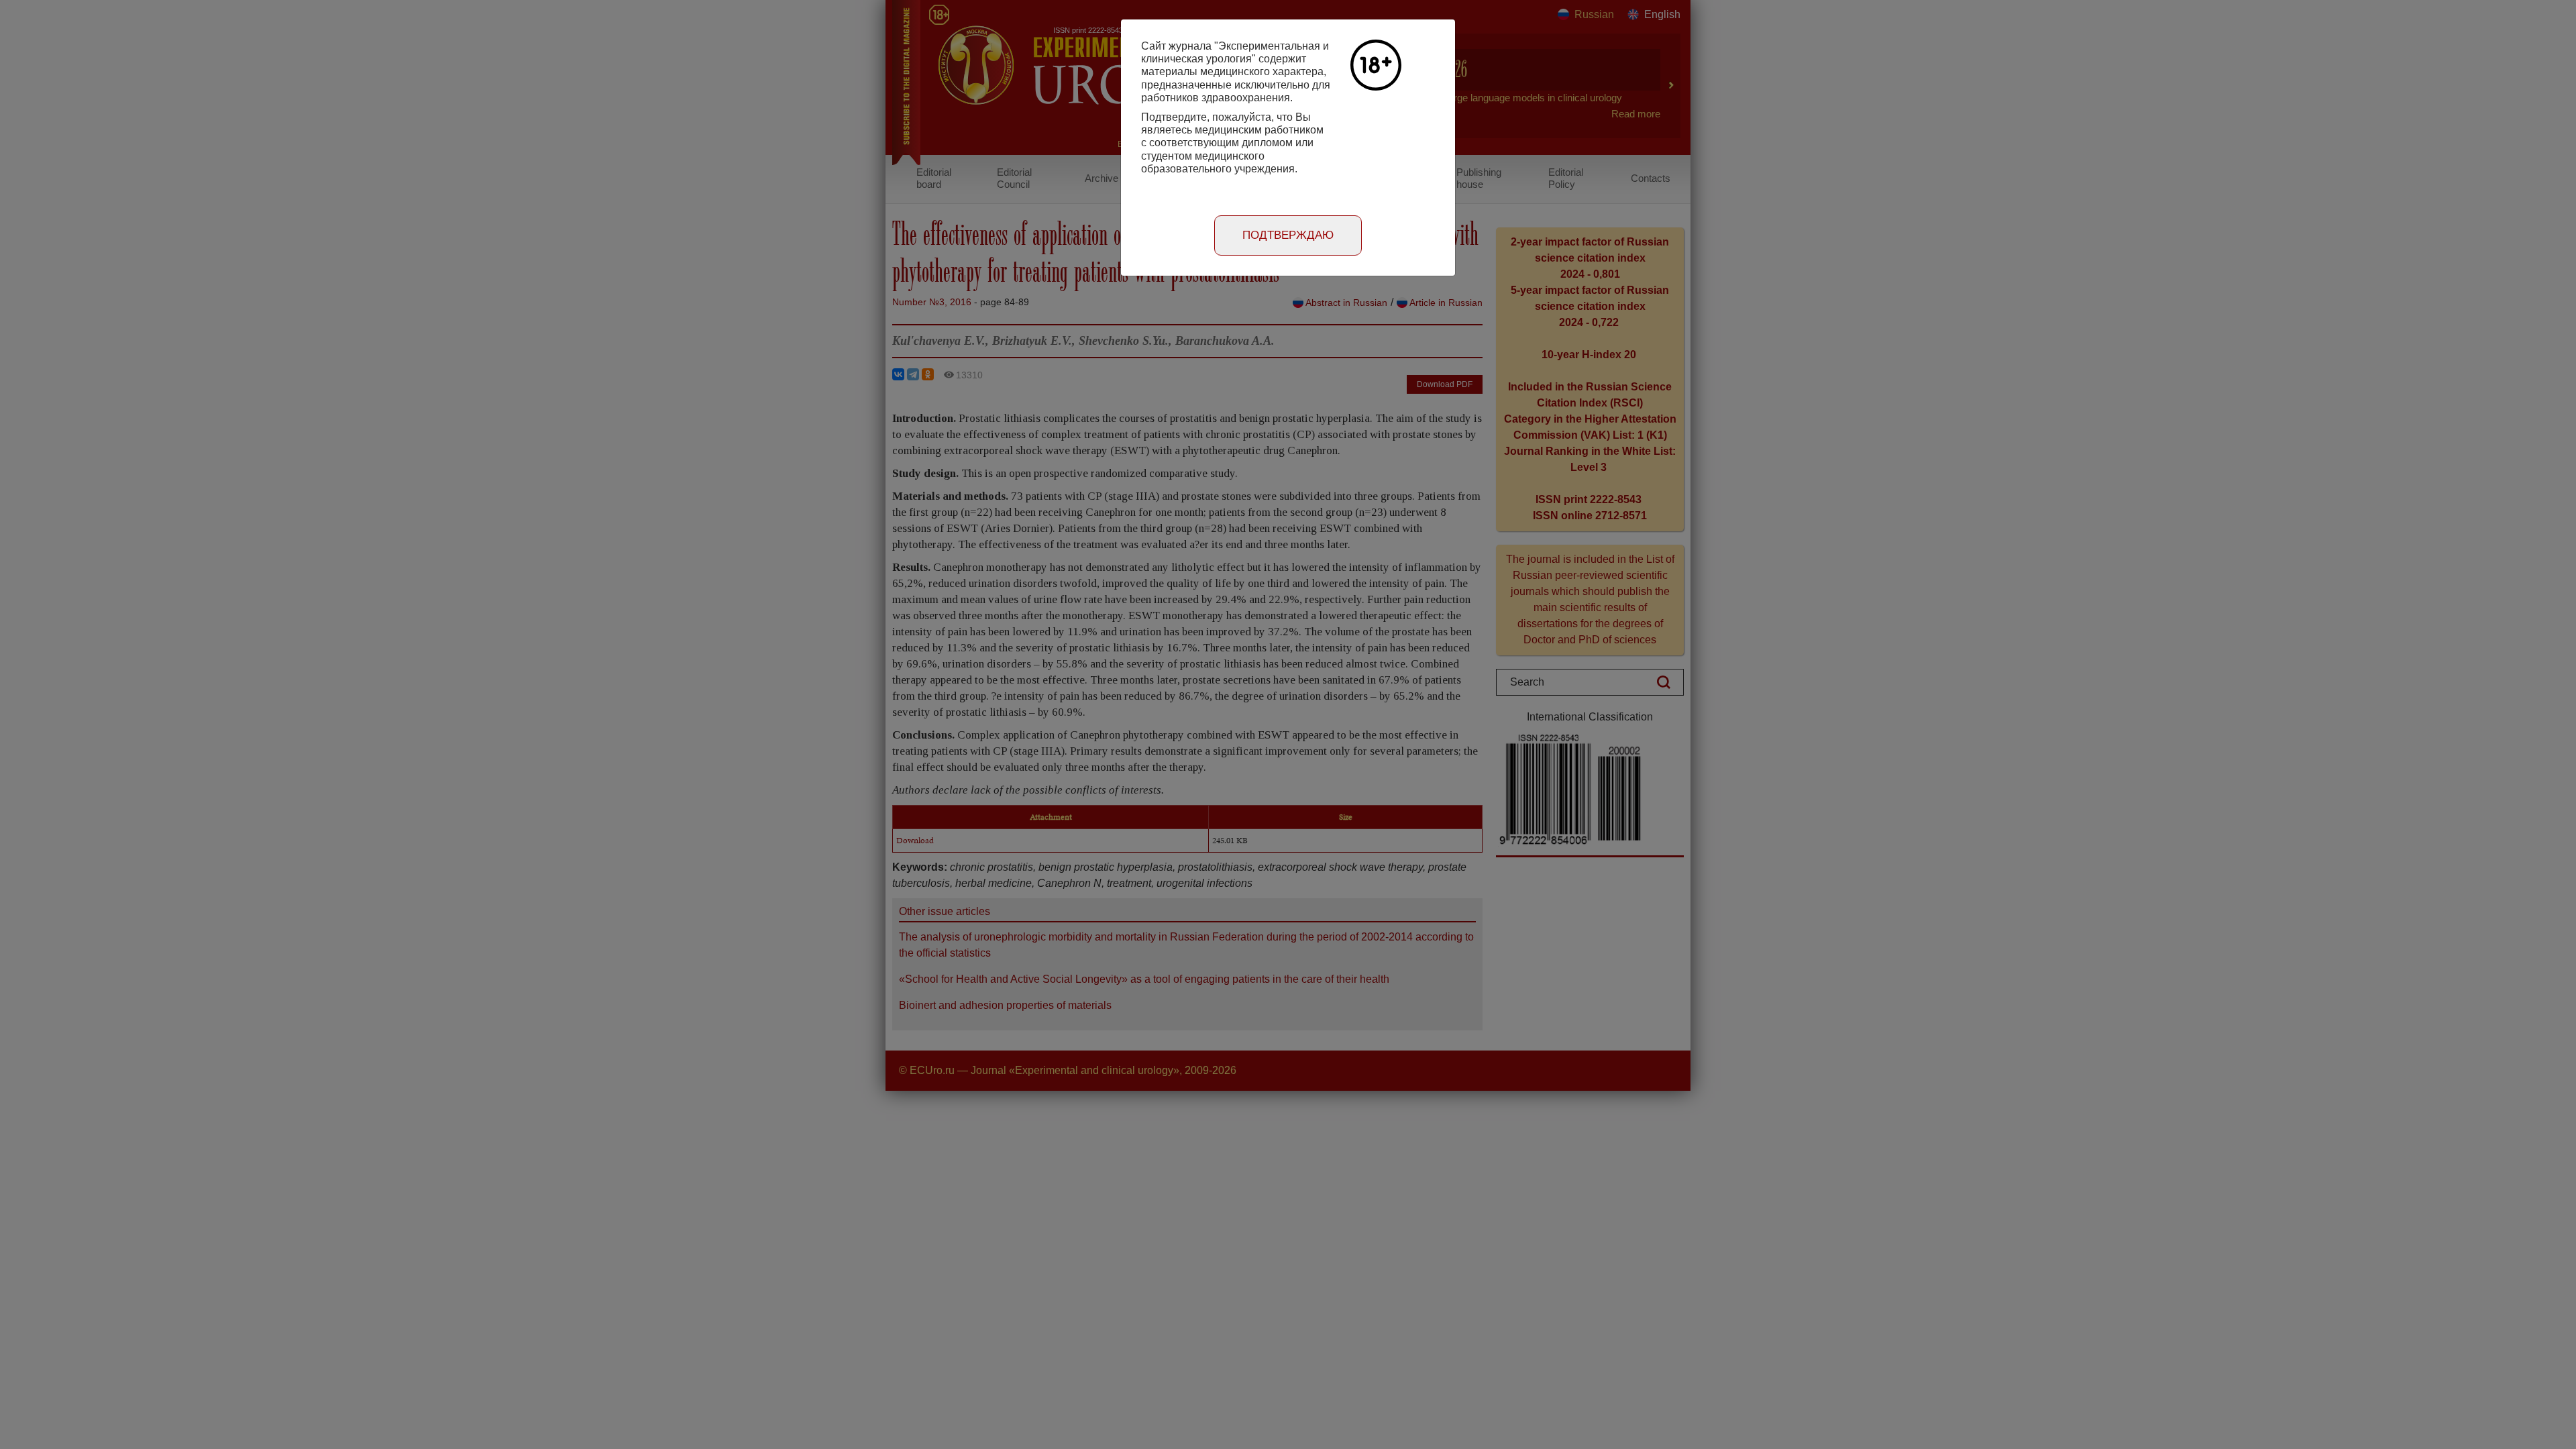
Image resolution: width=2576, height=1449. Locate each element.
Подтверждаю (1288, 235)
